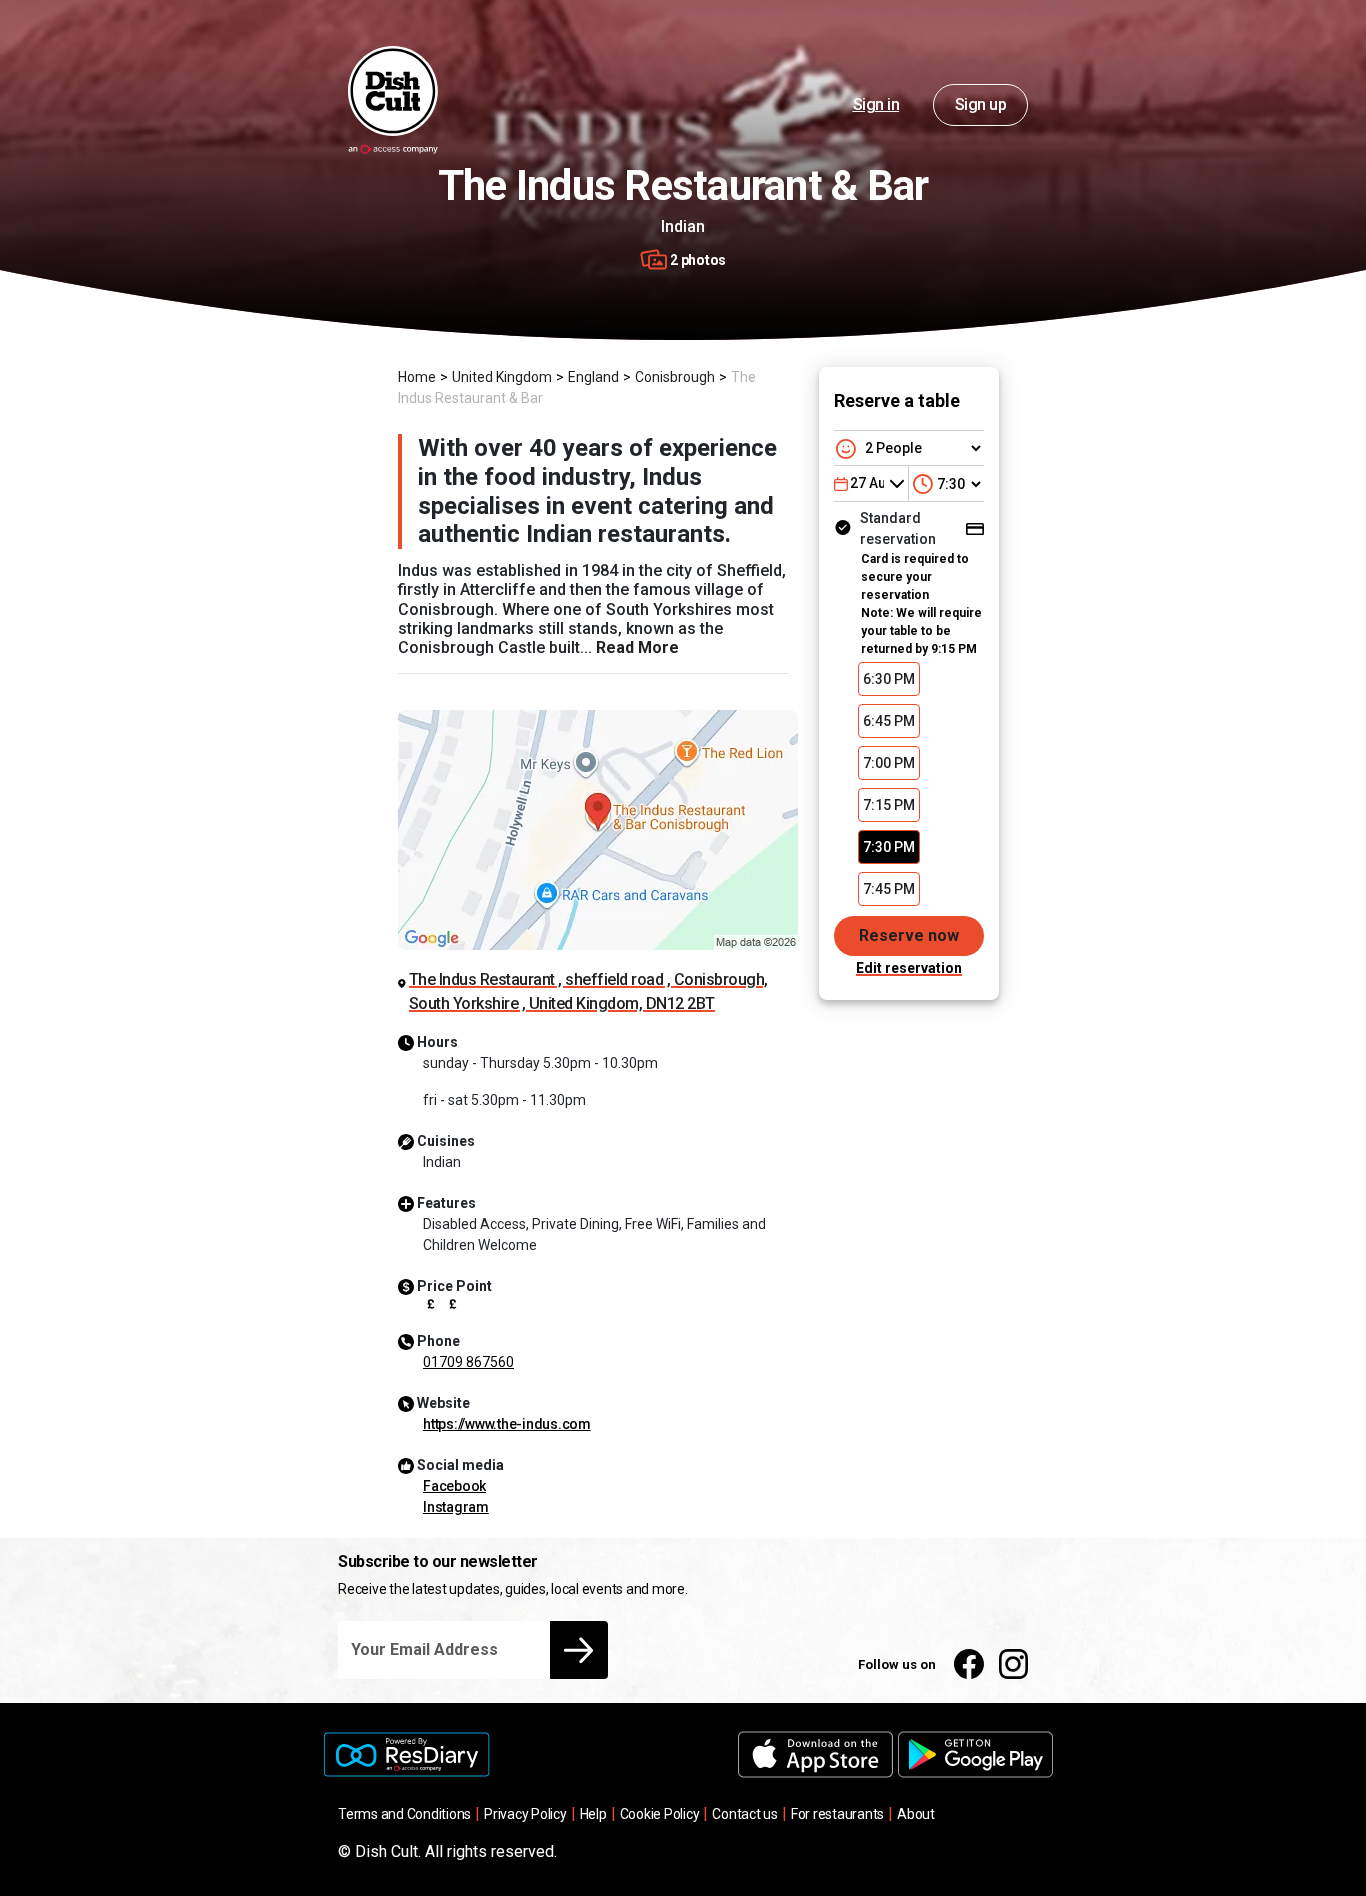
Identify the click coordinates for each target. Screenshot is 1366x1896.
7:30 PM (889, 847)
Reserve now (909, 935)
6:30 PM (889, 679)
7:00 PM (889, 763)
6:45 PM (889, 721)
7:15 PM (889, 805)
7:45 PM (889, 889)
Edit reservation (909, 968)
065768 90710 (468, 1362)
